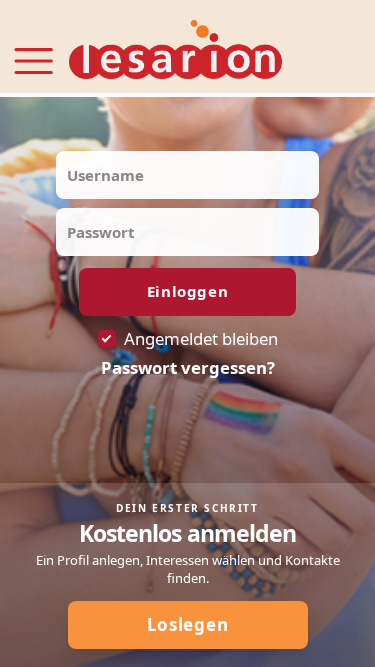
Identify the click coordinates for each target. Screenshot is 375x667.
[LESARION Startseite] (175, 50)
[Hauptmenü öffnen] (33, 49)
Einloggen (187, 291)
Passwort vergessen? (188, 368)
